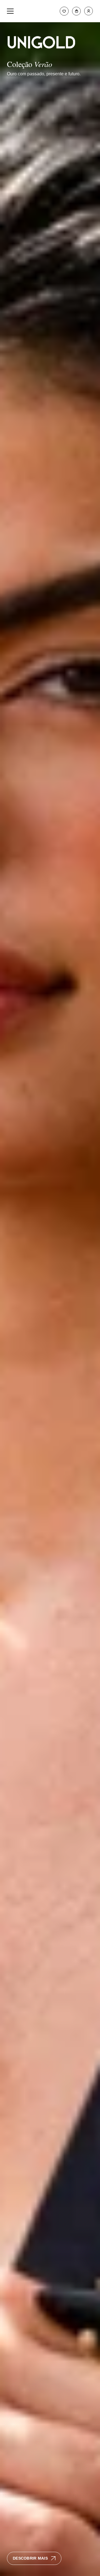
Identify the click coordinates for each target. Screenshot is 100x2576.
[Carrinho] (76, 11)
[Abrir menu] (10, 11)
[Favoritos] (64, 11)
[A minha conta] (89, 11)
